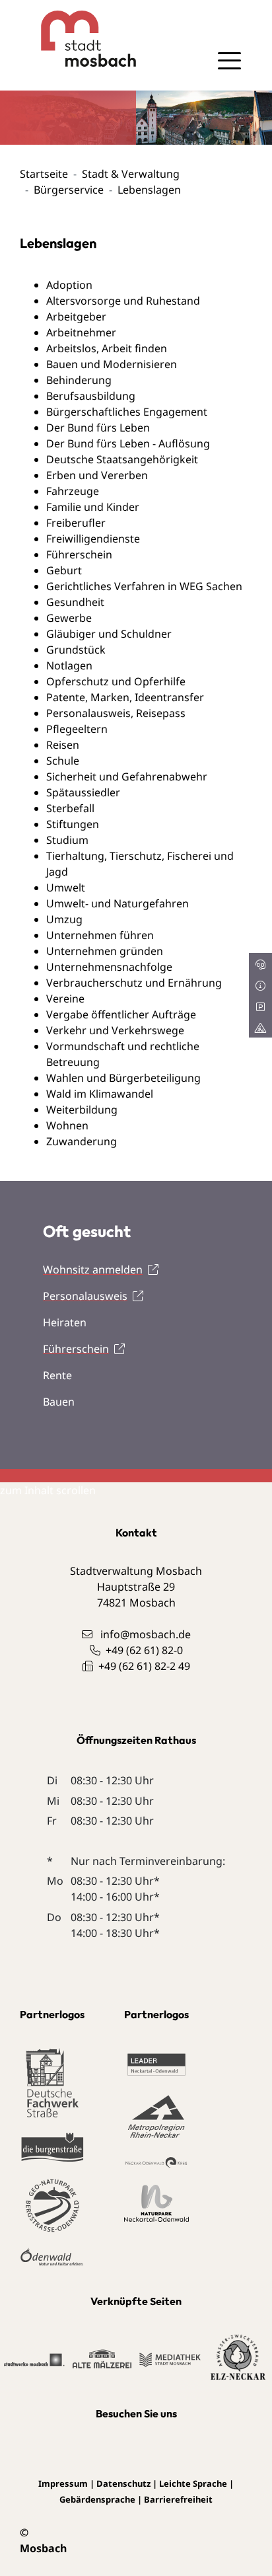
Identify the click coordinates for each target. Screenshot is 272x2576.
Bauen (59, 1402)
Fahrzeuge (73, 491)
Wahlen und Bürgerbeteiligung (123, 1078)
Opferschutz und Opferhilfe (116, 681)
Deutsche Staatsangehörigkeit (122, 459)
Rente (57, 1375)
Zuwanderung (82, 1141)
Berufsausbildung (91, 396)
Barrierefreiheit (178, 2499)
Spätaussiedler (83, 792)
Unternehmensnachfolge (109, 967)
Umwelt (66, 888)
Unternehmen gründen (105, 951)
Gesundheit (75, 602)
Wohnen (67, 1125)
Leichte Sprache (193, 2483)
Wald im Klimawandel (100, 1094)
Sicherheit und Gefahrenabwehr (127, 777)
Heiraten (65, 1322)
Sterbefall (70, 808)
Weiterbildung (82, 1110)
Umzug (64, 919)
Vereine (65, 999)
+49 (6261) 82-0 (144, 1650)
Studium (67, 840)
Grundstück (76, 650)
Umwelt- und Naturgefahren (118, 903)
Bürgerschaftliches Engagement (127, 412)
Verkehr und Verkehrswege (115, 1030)
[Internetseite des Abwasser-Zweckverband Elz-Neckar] (238, 2358)
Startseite (44, 174)
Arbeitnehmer (81, 332)
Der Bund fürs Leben (98, 428)
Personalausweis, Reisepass (116, 713)
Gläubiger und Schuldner (109, 634)
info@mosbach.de (146, 1634)
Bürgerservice (69, 190)
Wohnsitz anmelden (93, 1269)
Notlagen (69, 665)
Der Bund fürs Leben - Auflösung (128, 443)
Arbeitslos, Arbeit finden (107, 348)
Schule (63, 761)
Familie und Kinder (93, 507)
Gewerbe (69, 618)
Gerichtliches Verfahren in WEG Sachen (144, 586)
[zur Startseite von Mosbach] (78, 39)
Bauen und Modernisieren (112, 364)
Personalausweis (85, 1296)
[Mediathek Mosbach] (170, 2359)
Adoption (69, 285)
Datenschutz (123, 2483)
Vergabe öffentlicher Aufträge (121, 1014)
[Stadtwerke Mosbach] (34, 2359)
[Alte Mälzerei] (102, 2358)
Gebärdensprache (97, 2499)
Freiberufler (76, 523)
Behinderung (79, 380)
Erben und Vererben (97, 475)
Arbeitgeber (76, 317)
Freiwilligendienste (93, 539)
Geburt (64, 570)
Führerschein (79, 554)
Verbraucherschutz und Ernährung (134, 983)
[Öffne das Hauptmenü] (229, 61)
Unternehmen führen (100, 935)
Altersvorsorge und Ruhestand (123, 301)
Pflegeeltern (77, 729)
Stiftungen (73, 824)
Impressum (63, 2483)
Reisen (63, 745)
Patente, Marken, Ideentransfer (125, 697)
